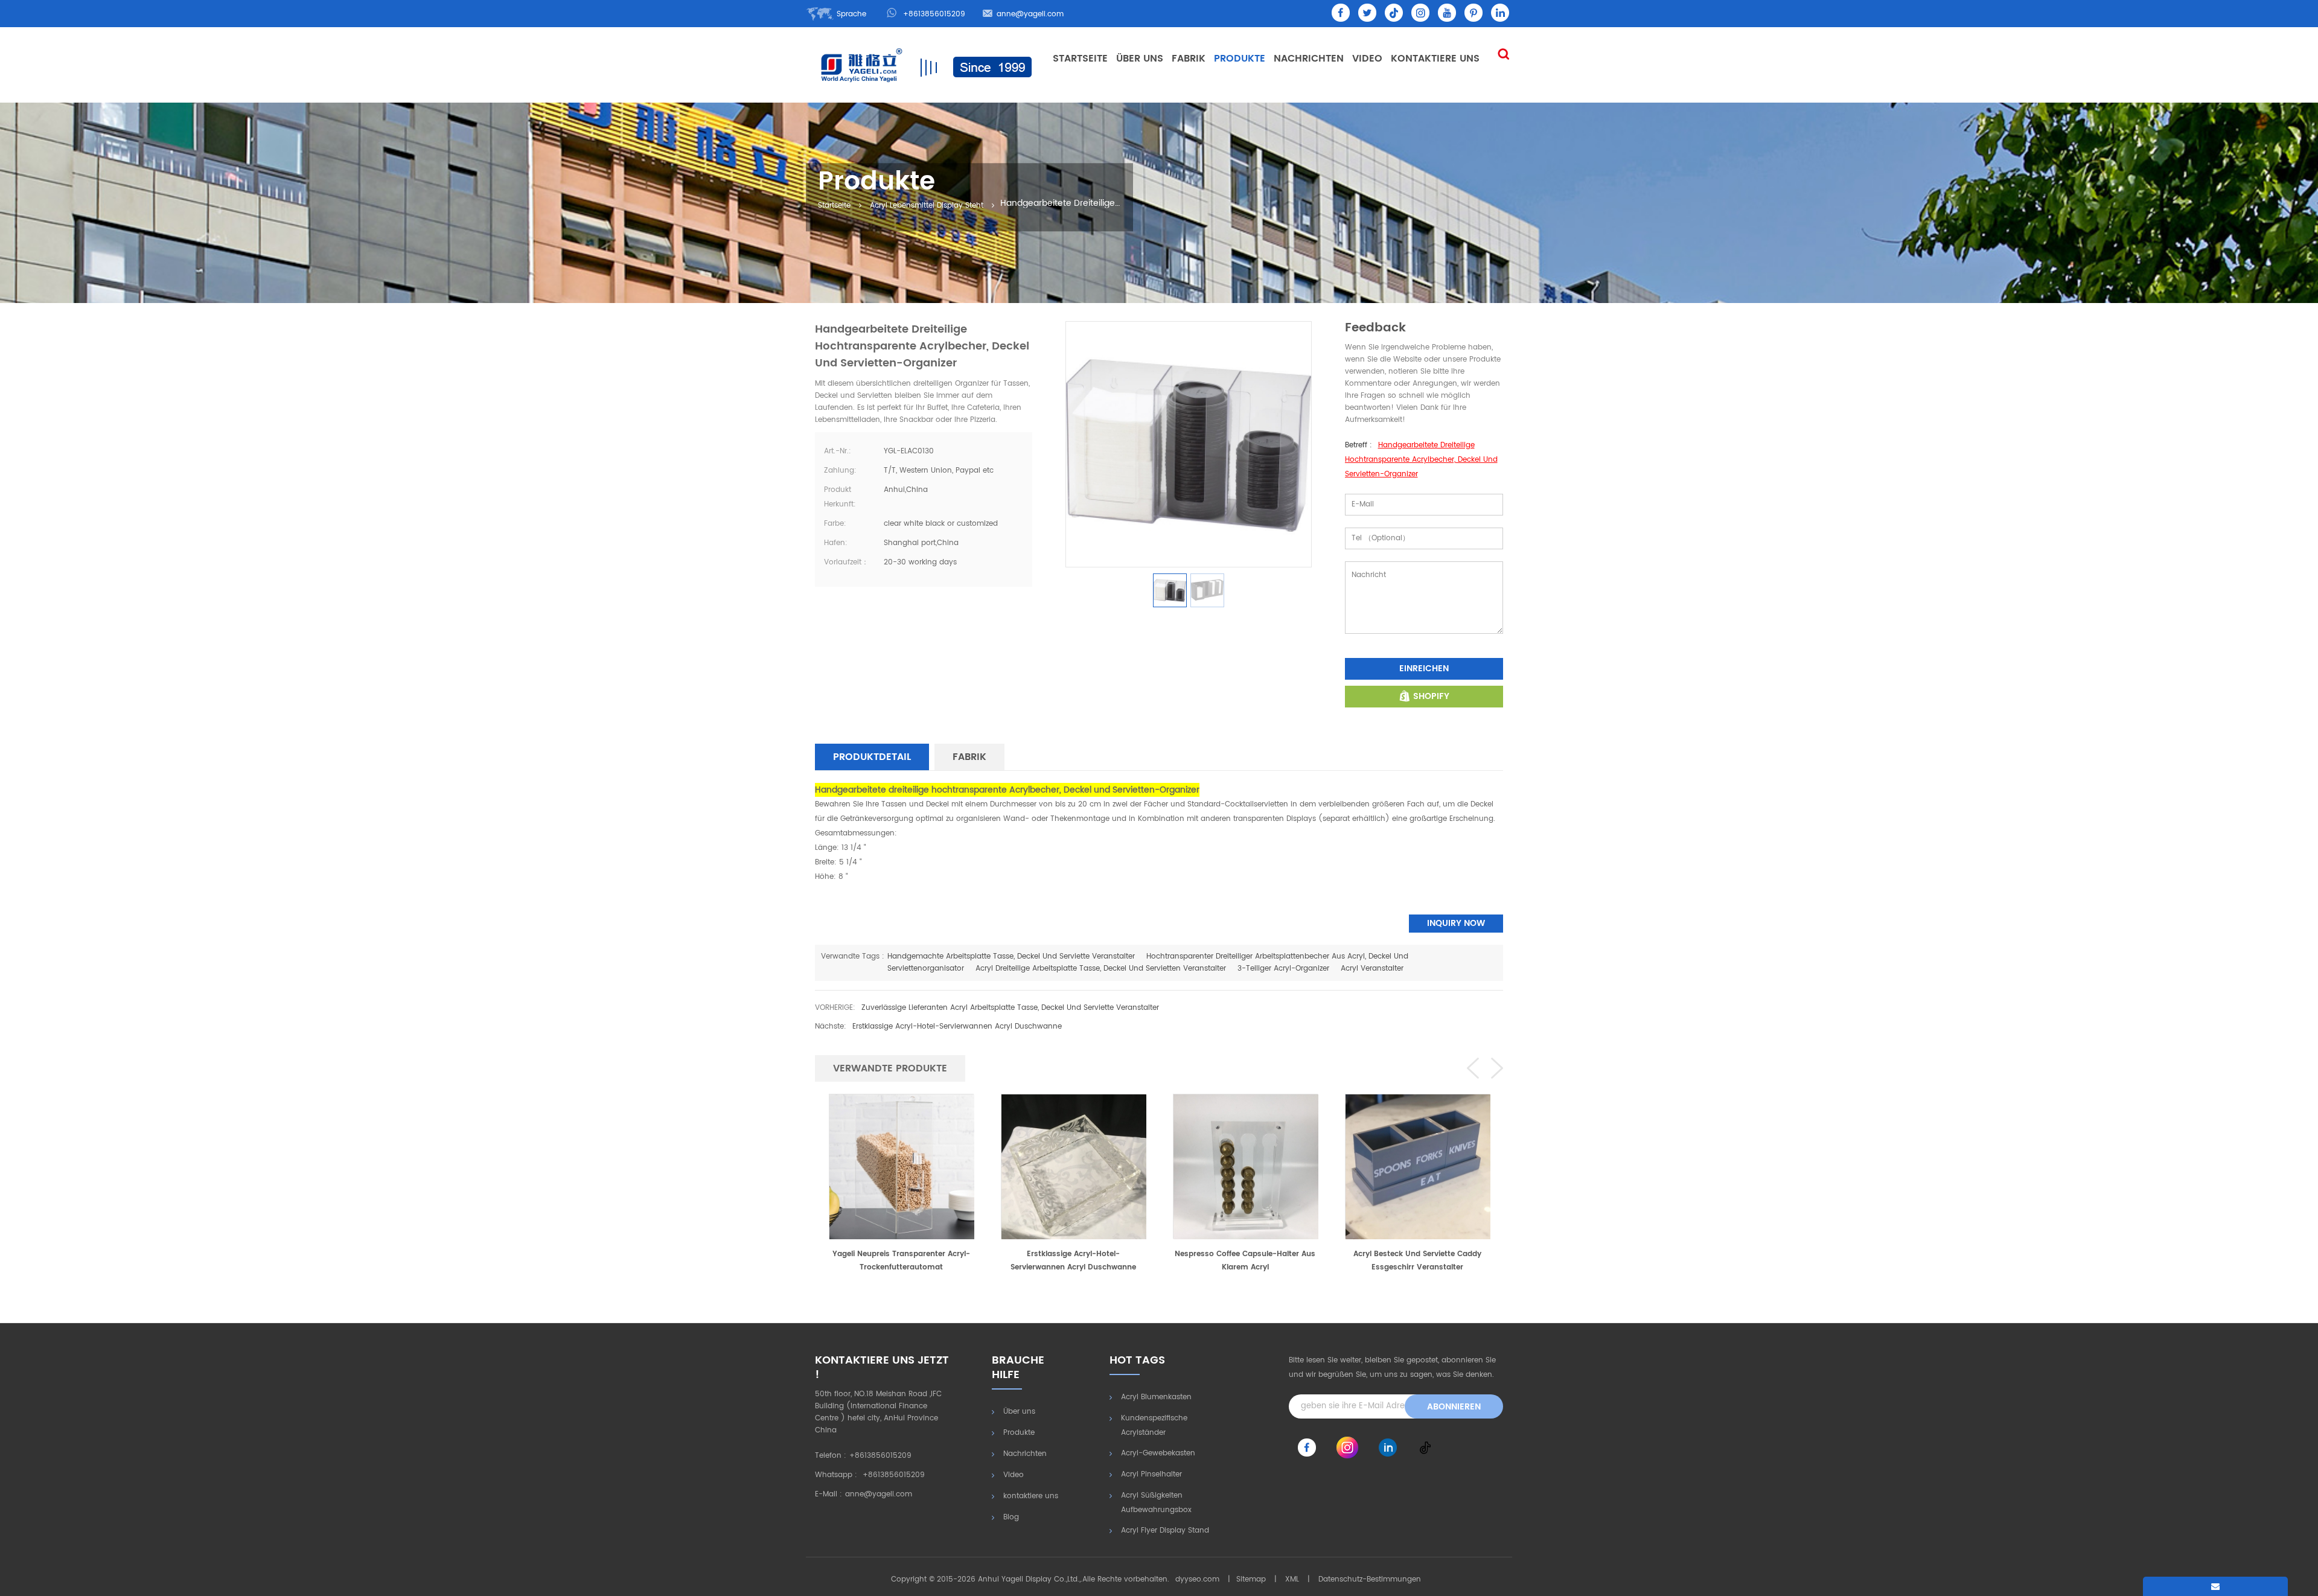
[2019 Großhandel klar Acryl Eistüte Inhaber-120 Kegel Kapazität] (1417, 1166)
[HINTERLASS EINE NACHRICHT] (2215, 1586)
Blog (1011, 1517)
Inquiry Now (1456, 923)
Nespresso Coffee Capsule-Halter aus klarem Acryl (1073, 1261)
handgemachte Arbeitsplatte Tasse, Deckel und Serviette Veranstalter (1011, 956)
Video (1367, 59)
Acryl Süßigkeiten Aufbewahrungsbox (1156, 1503)
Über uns (1140, 59)
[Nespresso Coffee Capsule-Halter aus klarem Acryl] (1073, 1166)
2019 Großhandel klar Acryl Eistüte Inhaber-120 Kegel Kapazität (1417, 1261)
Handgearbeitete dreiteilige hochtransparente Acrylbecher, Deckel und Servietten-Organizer (1421, 460)
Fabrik (1189, 59)
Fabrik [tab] (969, 757)
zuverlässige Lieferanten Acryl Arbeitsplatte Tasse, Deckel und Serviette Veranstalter (1010, 1008)
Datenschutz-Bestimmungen (1370, 1579)
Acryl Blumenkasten (1156, 1397)
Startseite (1080, 59)
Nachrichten (1309, 59)
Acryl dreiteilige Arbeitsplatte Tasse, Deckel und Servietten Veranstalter (1101, 969)
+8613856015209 (934, 14)
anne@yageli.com (1030, 14)
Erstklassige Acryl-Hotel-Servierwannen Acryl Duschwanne (957, 1026)
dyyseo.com (1197, 1579)
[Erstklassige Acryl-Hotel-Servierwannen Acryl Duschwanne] (901, 1166)
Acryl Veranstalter (1372, 969)
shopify (1431, 696)
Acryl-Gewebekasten (1158, 1453)
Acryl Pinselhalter (1151, 1474)
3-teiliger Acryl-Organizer (1283, 969)
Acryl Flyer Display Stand (1165, 1531)
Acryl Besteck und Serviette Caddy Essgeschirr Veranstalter (1245, 1261)
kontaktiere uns (1435, 59)
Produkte (1240, 59)
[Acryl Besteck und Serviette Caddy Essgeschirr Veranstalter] (1245, 1166)
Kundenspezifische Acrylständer (1154, 1425)
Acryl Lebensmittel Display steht (927, 206)
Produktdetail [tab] (872, 757)
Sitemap (1251, 1579)
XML (1292, 1579)
